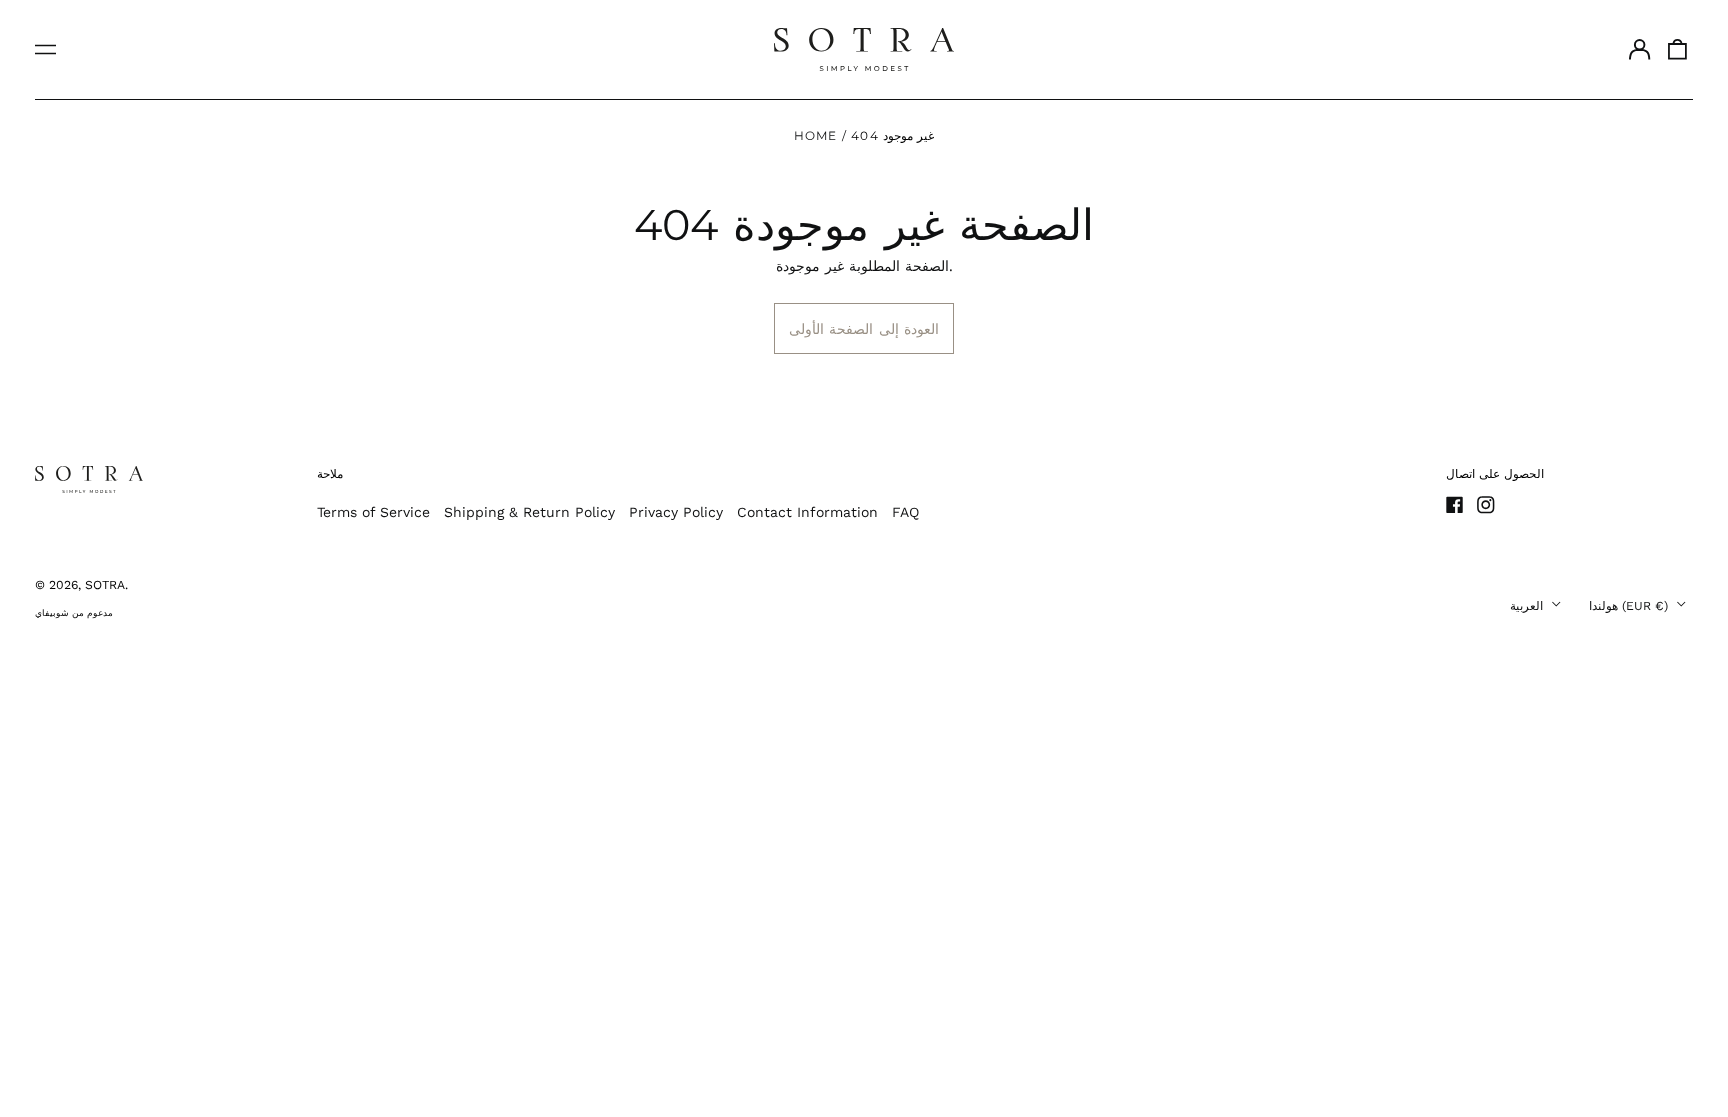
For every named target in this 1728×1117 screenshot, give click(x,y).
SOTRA (105, 585)
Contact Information (807, 512)
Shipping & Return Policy (529, 512)
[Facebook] (1455, 505)
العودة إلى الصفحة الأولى (864, 329)
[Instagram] (1486, 505)
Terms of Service (373, 512)
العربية (1528, 606)
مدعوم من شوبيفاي (74, 613)
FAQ (905, 512)
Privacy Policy (676, 512)
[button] (1678, 50)
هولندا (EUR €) (1630, 606)
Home (816, 135)
